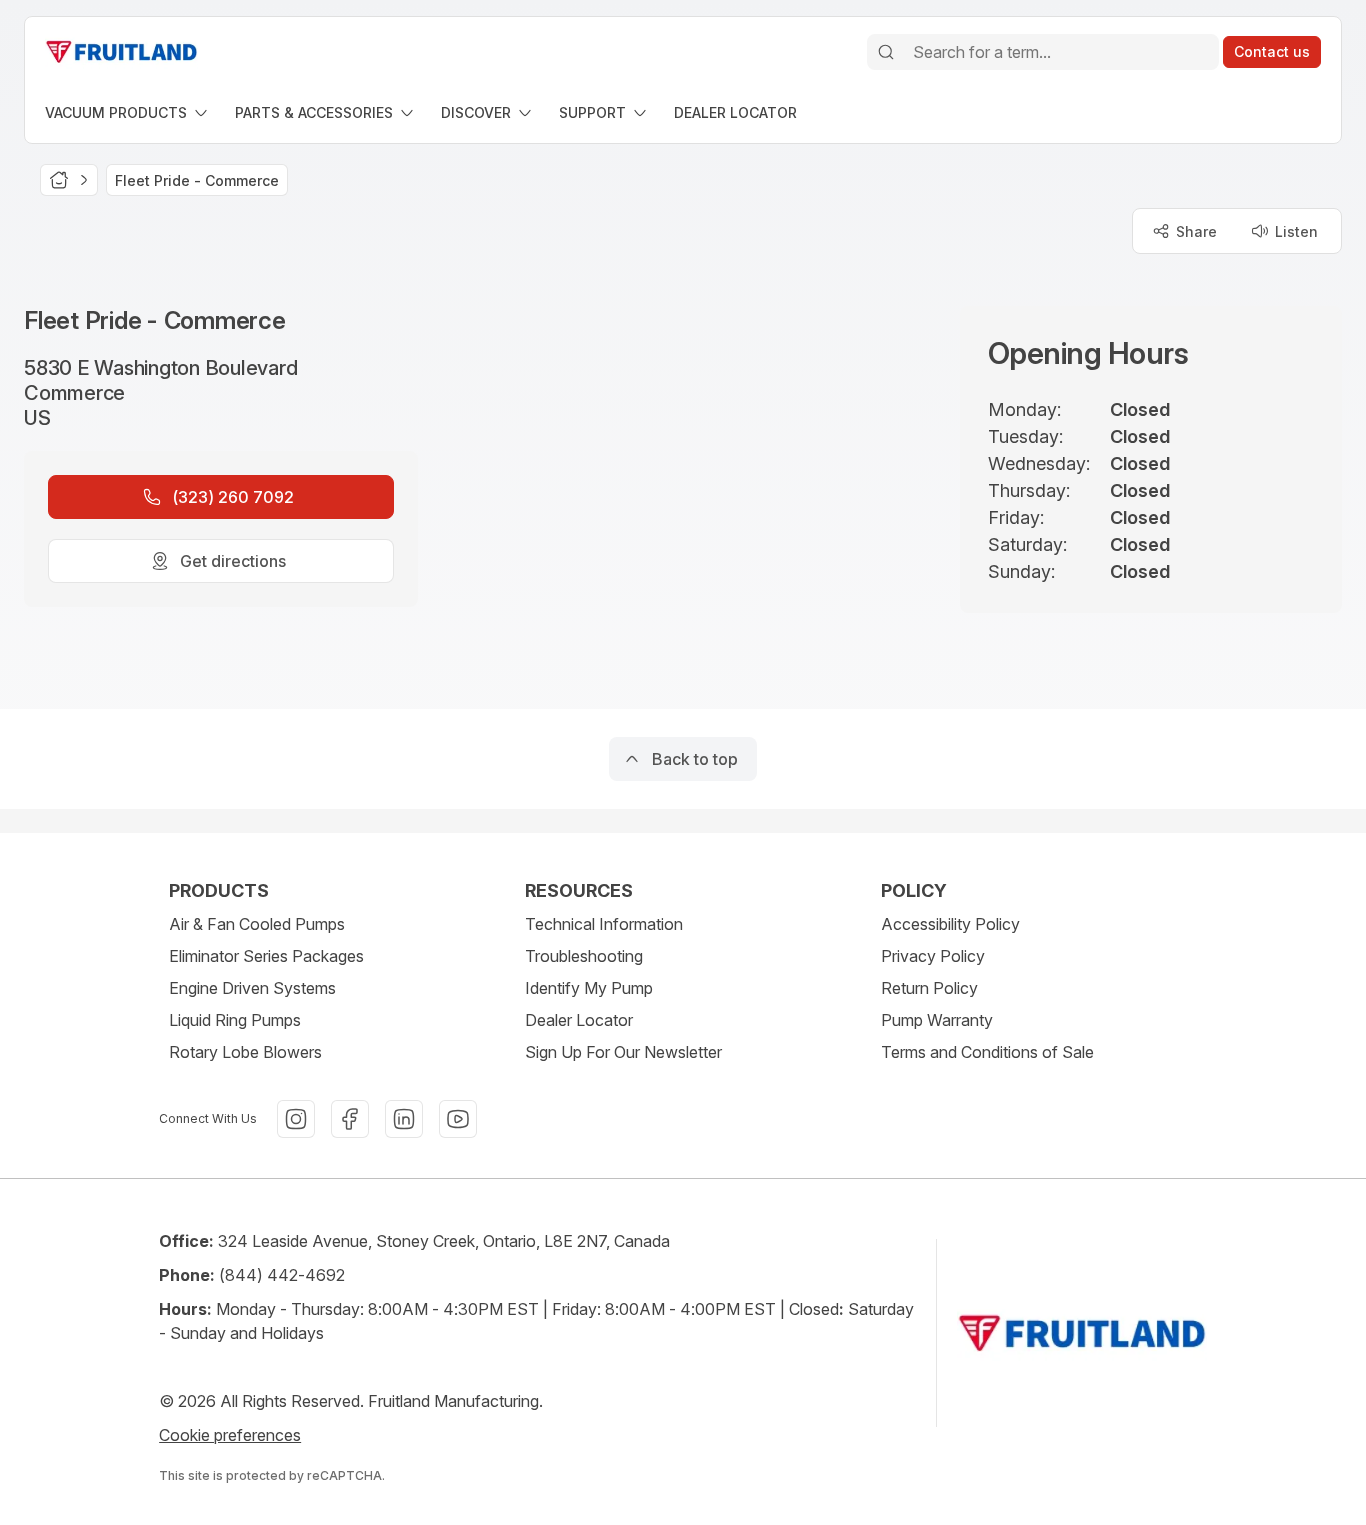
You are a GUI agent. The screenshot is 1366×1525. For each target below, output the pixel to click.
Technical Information (604, 924)
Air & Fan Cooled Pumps (257, 924)
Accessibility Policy (950, 924)
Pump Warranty (937, 1020)
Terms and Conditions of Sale (987, 1052)
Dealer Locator (579, 1020)
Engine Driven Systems (252, 988)
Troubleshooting (584, 956)
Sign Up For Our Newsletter (623, 1052)
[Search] (886, 52)
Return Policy (929, 988)
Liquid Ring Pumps (235, 1020)
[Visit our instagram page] (296, 1119)
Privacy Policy (933, 956)
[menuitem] (128, 112)
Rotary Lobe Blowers (245, 1052)
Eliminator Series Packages (266, 956)
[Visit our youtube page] (458, 1119)
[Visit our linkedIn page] (404, 1119)
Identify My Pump (589, 988)
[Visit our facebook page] (350, 1119)
